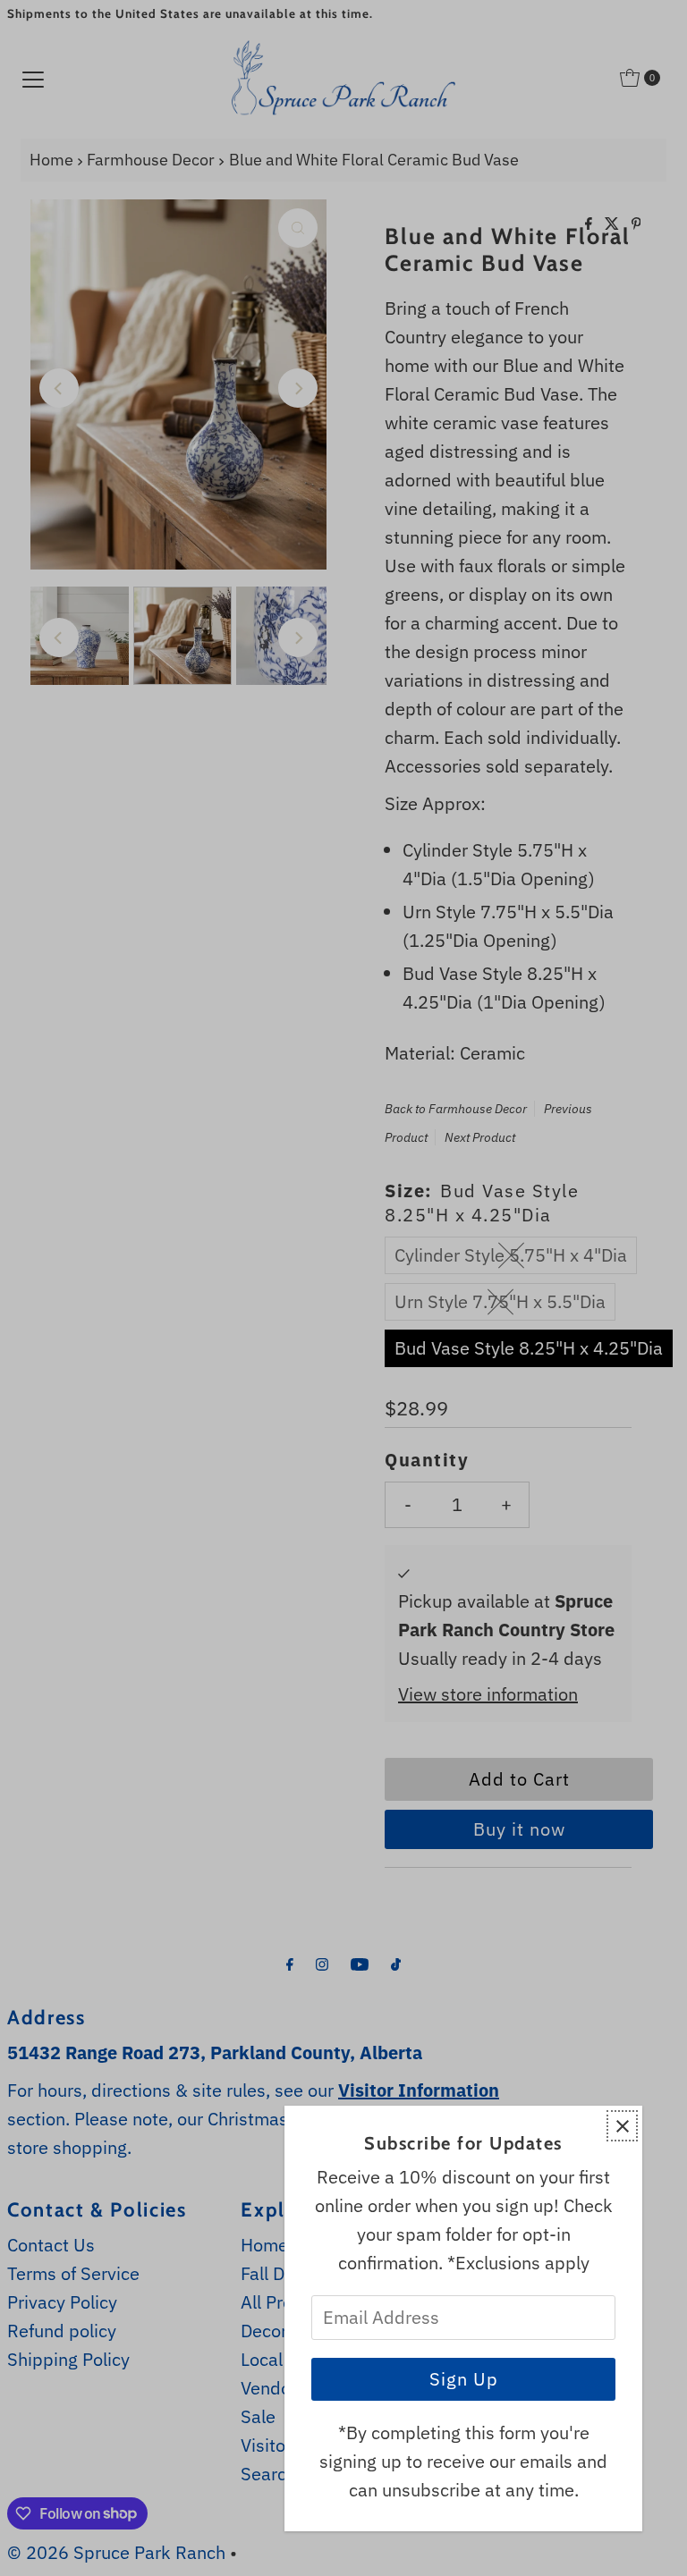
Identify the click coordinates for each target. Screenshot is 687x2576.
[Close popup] (622, 2126)
